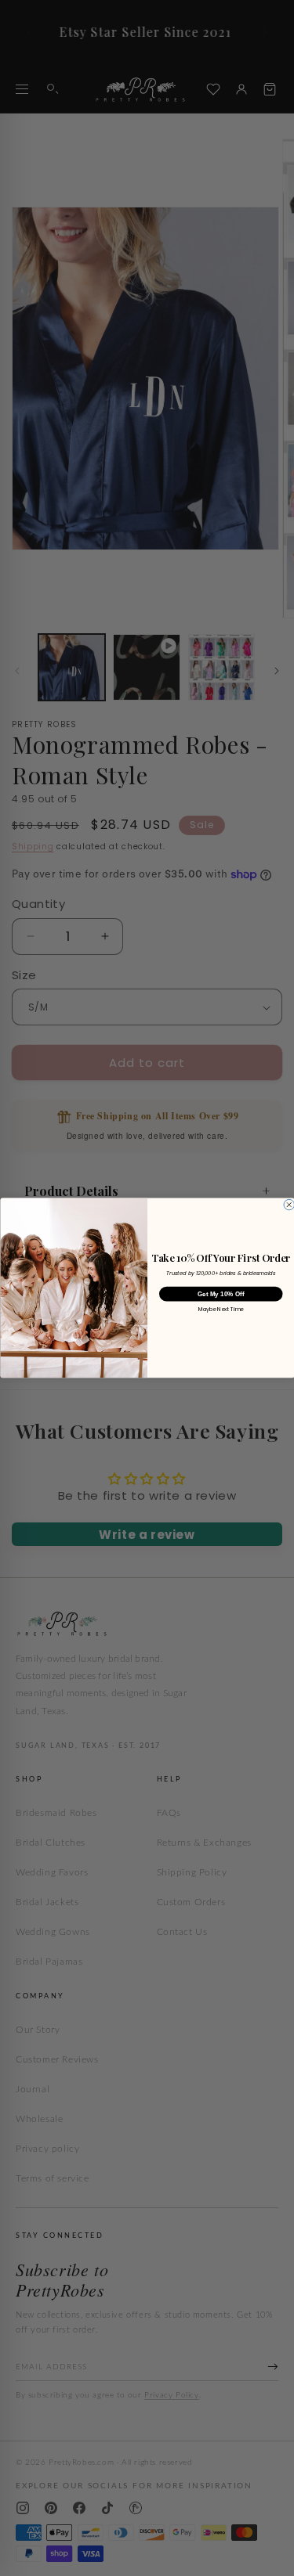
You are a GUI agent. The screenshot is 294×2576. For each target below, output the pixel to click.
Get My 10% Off (220, 1294)
